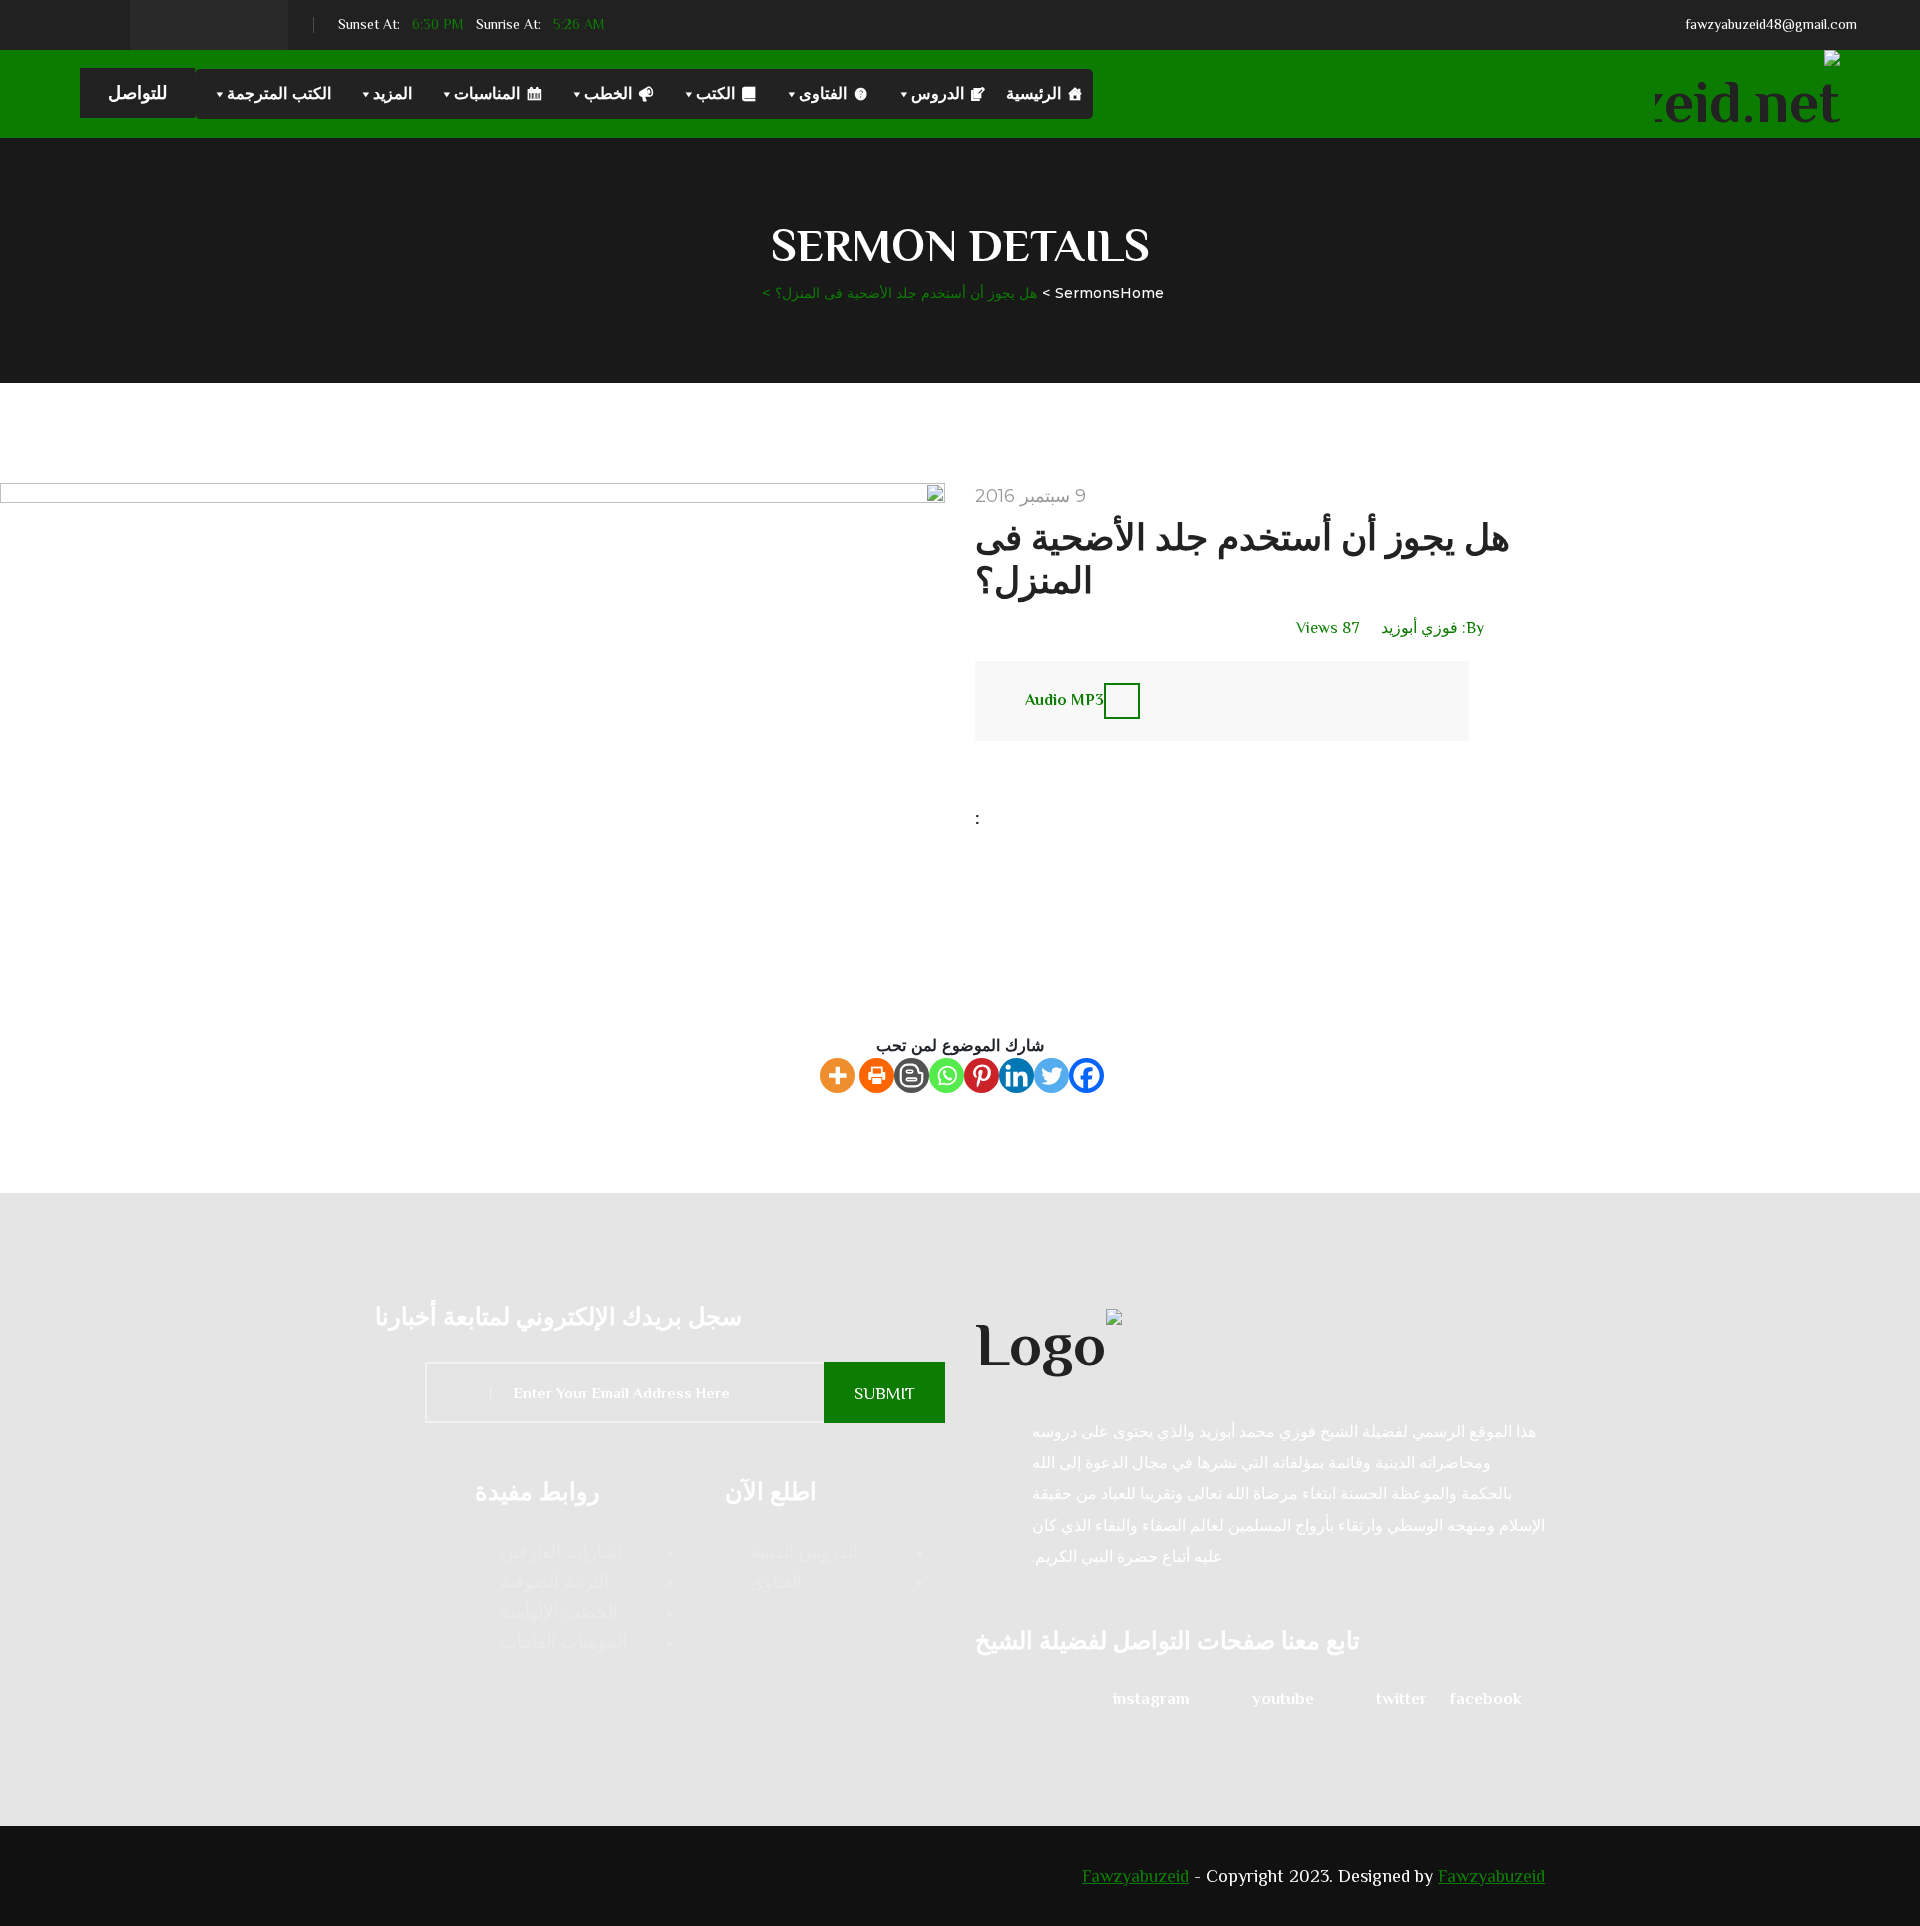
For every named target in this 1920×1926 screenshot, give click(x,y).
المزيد (392, 93)
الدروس (937, 93)
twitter (1401, 1698)
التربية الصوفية (554, 1582)
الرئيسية (1033, 93)
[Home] (1260, 1342)
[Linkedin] (1016, 1075)
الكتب (715, 93)
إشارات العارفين (561, 1552)
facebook (1486, 1698)
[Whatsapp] (946, 1075)
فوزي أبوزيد (1419, 628)
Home (1142, 293)
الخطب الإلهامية (559, 1612)
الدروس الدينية (804, 1552)
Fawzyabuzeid (1135, 1876)
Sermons (1087, 293)
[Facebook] (1086, 1075)
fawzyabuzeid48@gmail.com (1771, 24)
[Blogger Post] (911, 1075)
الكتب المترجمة (279, 93)
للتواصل (137, 93)
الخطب (608, 93)
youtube (1283, 1698)
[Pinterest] (981, 1075)
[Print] (876, 1075)
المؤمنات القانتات (563, 1642)
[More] (837, 1075)
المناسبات (487, 93)
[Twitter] (1051, 1075)
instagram (1151, 1698)
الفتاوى (823, 93)
